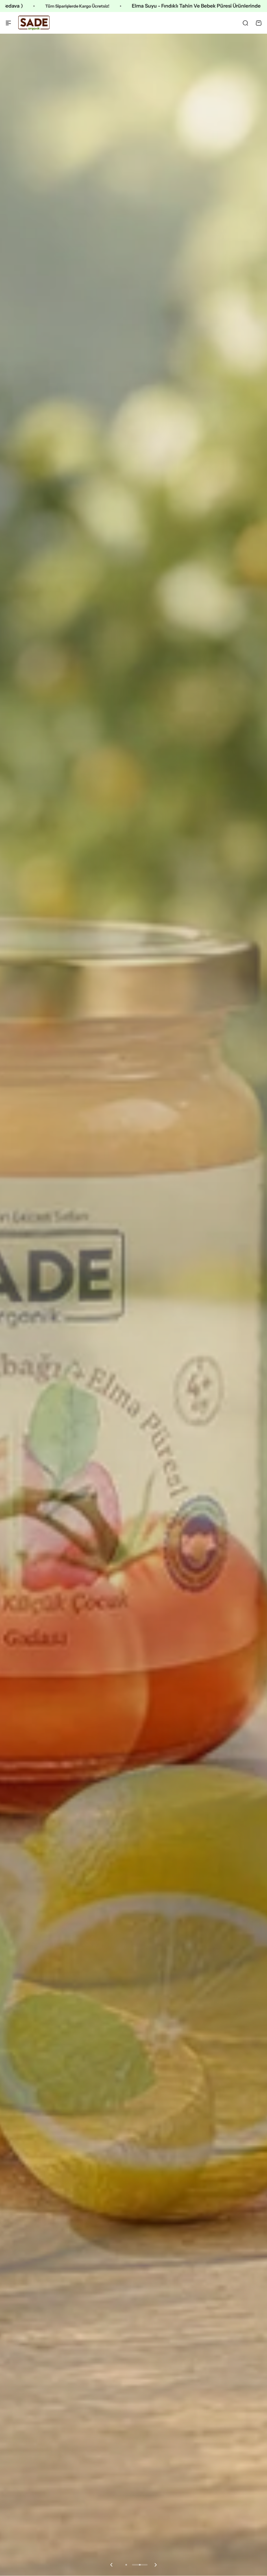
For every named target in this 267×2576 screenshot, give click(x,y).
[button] (111, 2565)
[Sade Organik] (34, 23)
